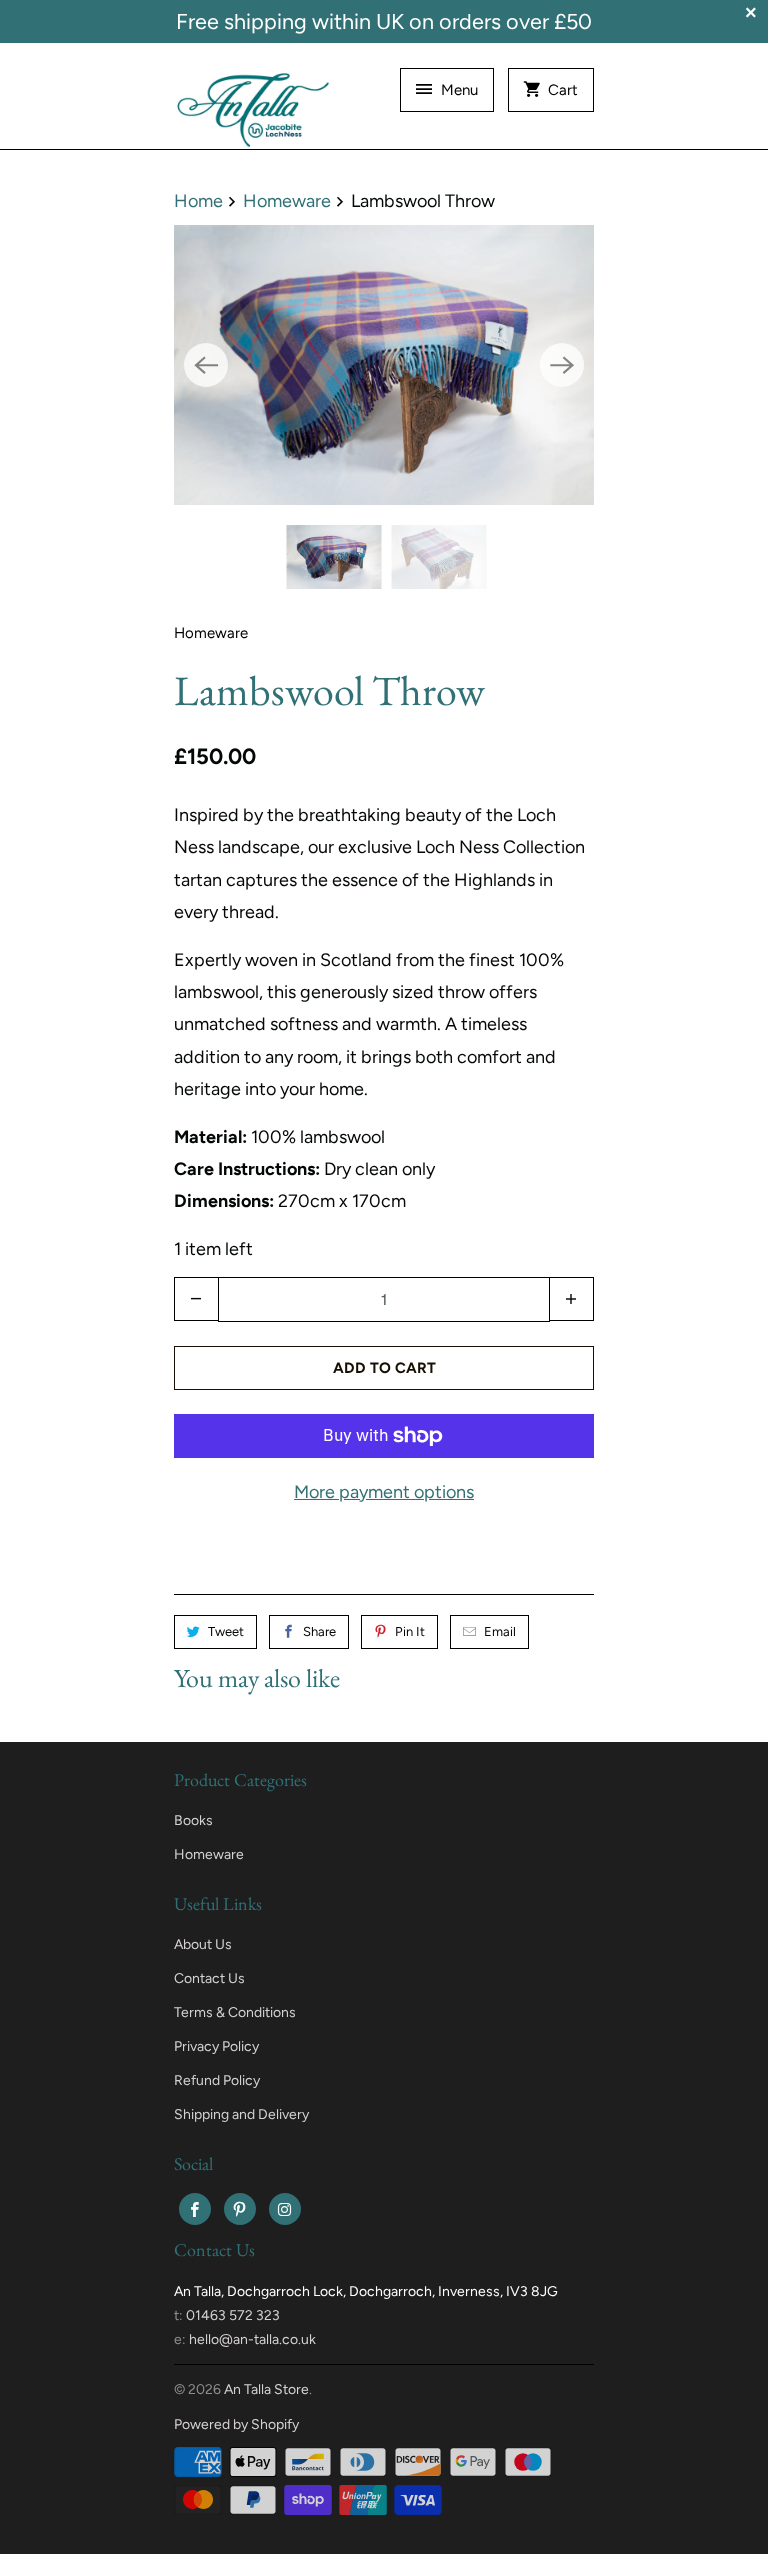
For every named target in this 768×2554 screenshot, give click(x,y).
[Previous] (206, 365)
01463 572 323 (233, 2315)
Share (319, 1631)
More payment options (384, 1492)
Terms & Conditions (235, 2012)
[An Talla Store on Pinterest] (240, 2209)
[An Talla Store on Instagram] (285, 2209)
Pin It (410, 1631)
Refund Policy (217, 2080)
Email (500, 1631)
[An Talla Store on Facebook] (195, 2209)
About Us (203, 1944)
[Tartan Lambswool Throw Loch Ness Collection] (384, 365)
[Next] (562, 365)
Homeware (211, 633)
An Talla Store (266, 2389)
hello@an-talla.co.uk (252, 2339)
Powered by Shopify (236, 2424)
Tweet (226, 1631)
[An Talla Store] (254, 103)
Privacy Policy (216, 2046)
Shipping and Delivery (241, 2114)
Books (193, 1820)
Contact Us (209, 1978)
